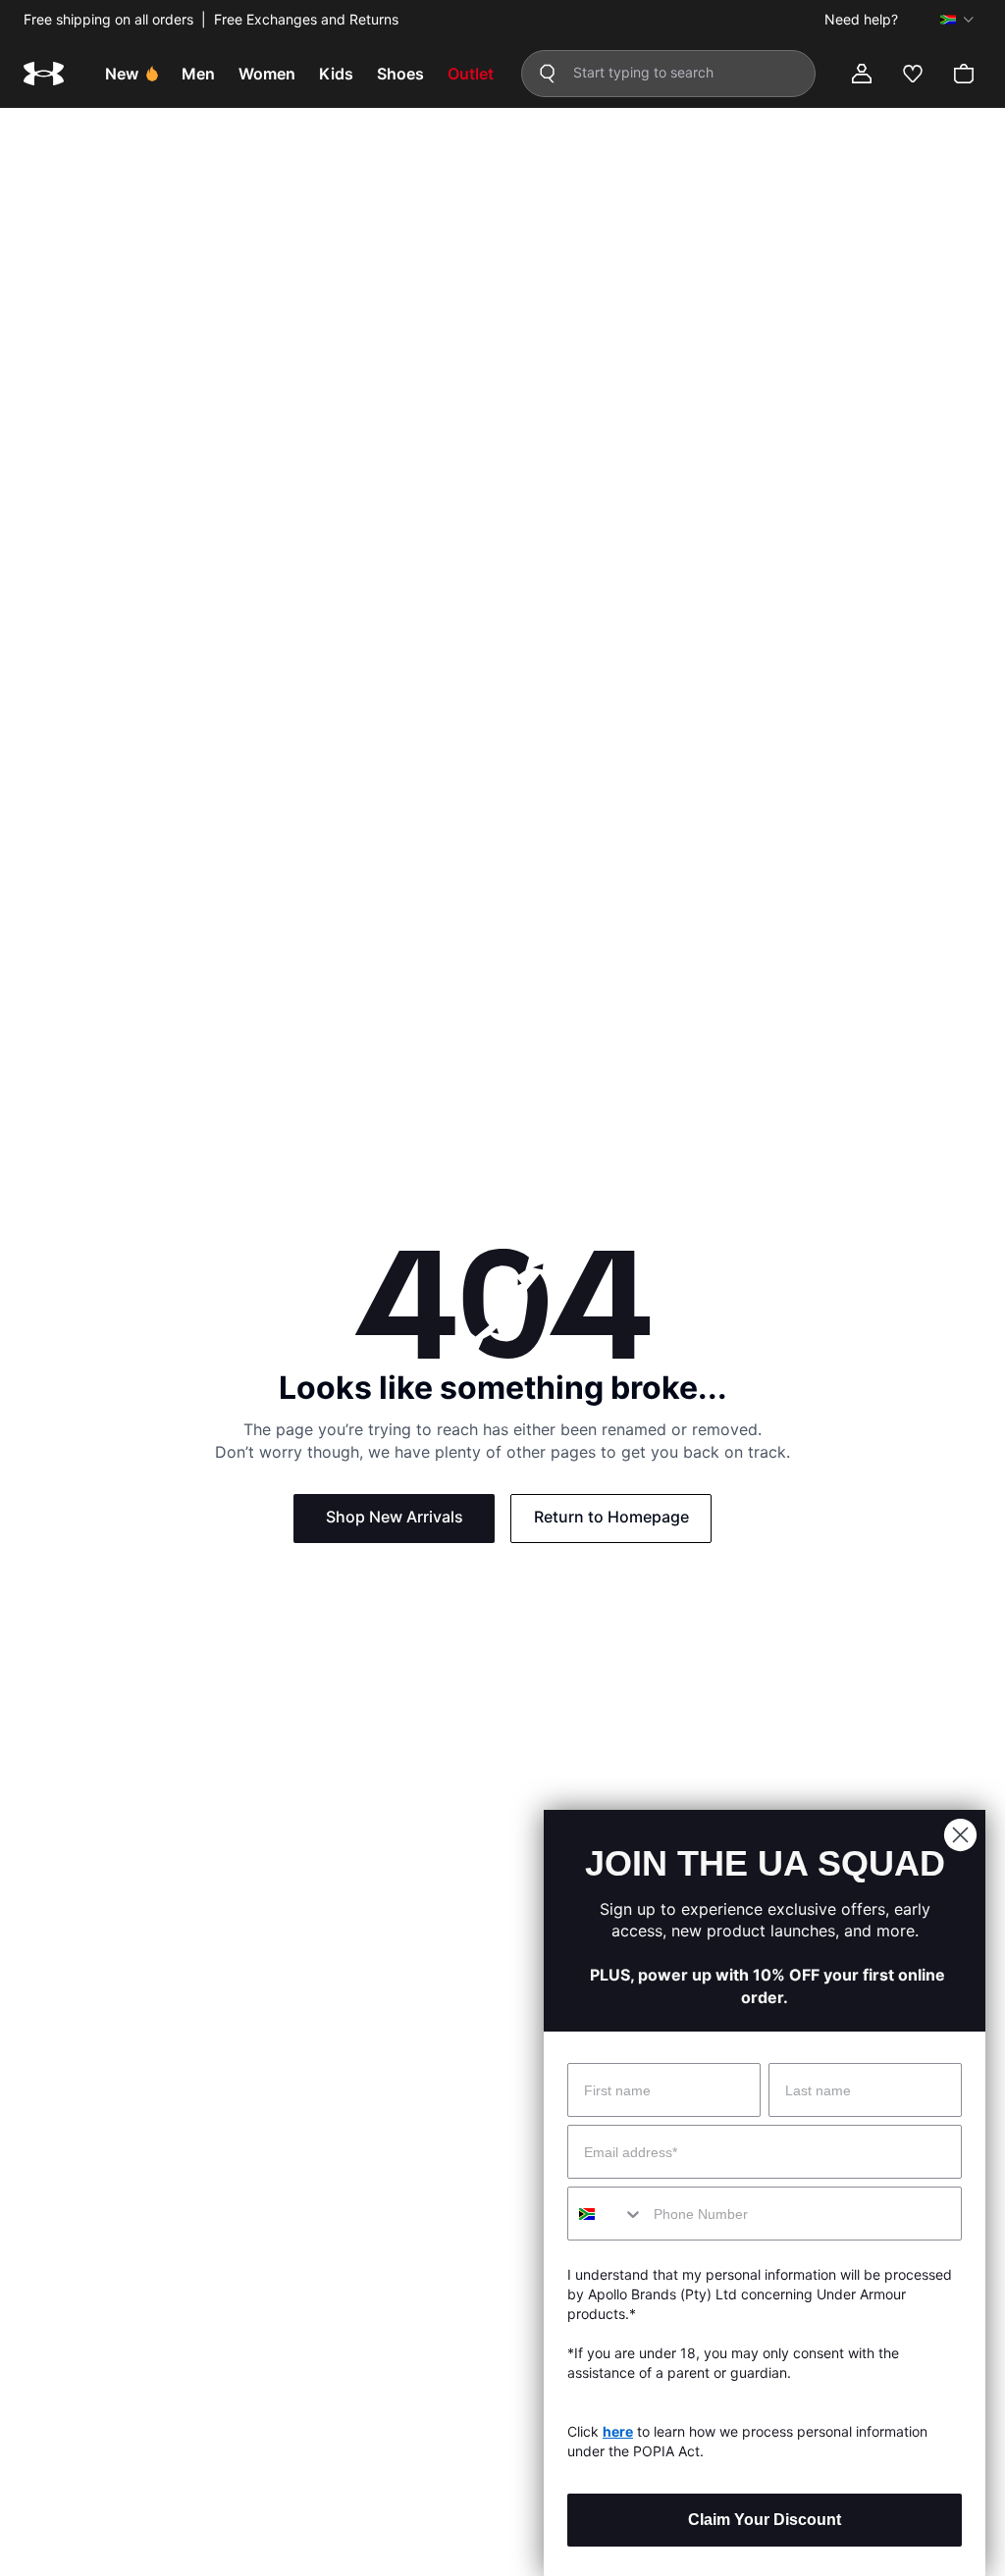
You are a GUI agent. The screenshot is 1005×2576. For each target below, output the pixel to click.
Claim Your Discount (765, 2520)
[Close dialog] (960, 1835)
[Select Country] (957, 20)
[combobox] (606, 2214)
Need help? (861, 20)
